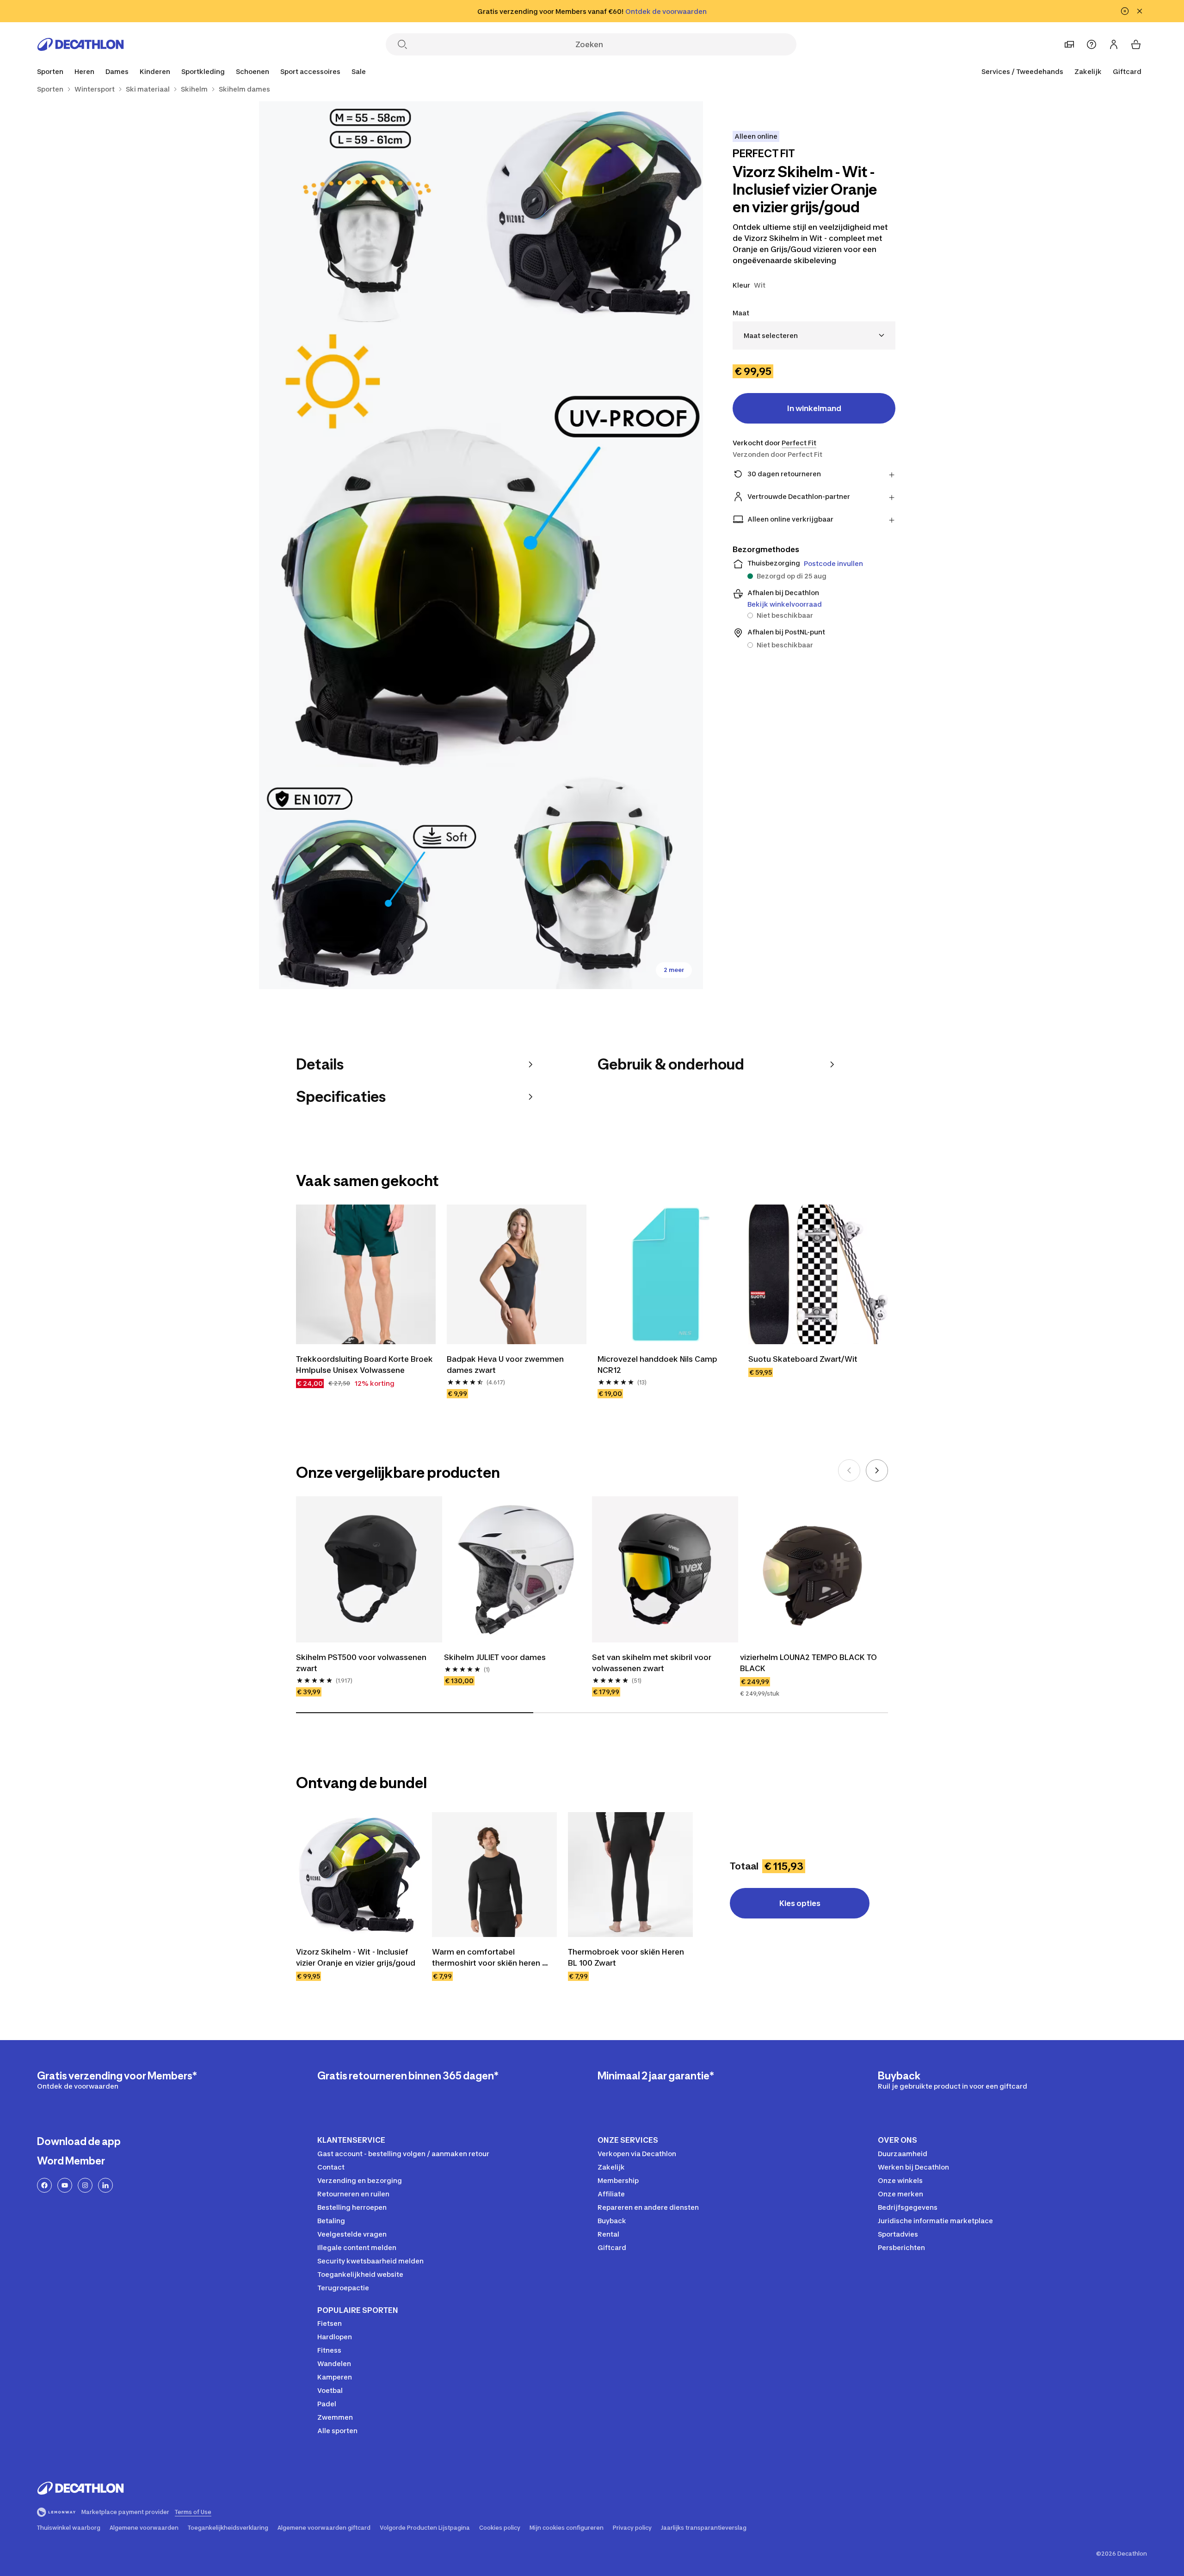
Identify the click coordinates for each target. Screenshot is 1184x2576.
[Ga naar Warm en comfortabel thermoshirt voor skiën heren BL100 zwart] (494, 1875)
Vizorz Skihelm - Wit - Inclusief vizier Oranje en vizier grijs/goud (356, 1957)
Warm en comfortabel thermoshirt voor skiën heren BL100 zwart (487, 1958)
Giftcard (1127, 71)
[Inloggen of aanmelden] (1114, 44)
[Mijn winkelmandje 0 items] (1136, 44)
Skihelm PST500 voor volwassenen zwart (362, 1663)
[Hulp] (1091, 44)
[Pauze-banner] (1125, 11)
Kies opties (800, 1903)
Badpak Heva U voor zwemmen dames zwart (506, 1365)
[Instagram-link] (85, 2185)
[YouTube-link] (65, 2185)
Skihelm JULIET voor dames (495, 1657)
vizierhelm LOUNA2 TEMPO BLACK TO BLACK (809, 1663)
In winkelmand (814, 408)
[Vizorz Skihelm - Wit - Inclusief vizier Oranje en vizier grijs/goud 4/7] (370, 878)
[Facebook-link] (44, 2185)
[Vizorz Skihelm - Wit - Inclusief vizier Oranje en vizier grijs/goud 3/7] (481, 545)
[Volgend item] (877, 1470)
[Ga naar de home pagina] (80, 44)
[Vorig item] (849, 1470)
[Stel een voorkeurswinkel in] (1069, 44)
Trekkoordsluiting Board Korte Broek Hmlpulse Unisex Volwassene (365, 1365)
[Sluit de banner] (1140, 11)
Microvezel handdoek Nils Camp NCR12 (658, 1365)
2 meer (674, 970)
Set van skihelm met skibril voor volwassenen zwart (653, 1663)
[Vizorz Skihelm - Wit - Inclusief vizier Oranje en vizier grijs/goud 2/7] (370, 212)
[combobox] (814, 335)
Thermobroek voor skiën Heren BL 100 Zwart (627, 1957)
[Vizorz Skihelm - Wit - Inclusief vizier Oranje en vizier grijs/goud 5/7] (592, 878)
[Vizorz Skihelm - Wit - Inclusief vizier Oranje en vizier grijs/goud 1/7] (592, 212)
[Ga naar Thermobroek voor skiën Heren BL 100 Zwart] (630, 1875)
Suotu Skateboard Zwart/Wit (803, 1359)
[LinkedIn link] (105, 2185)
